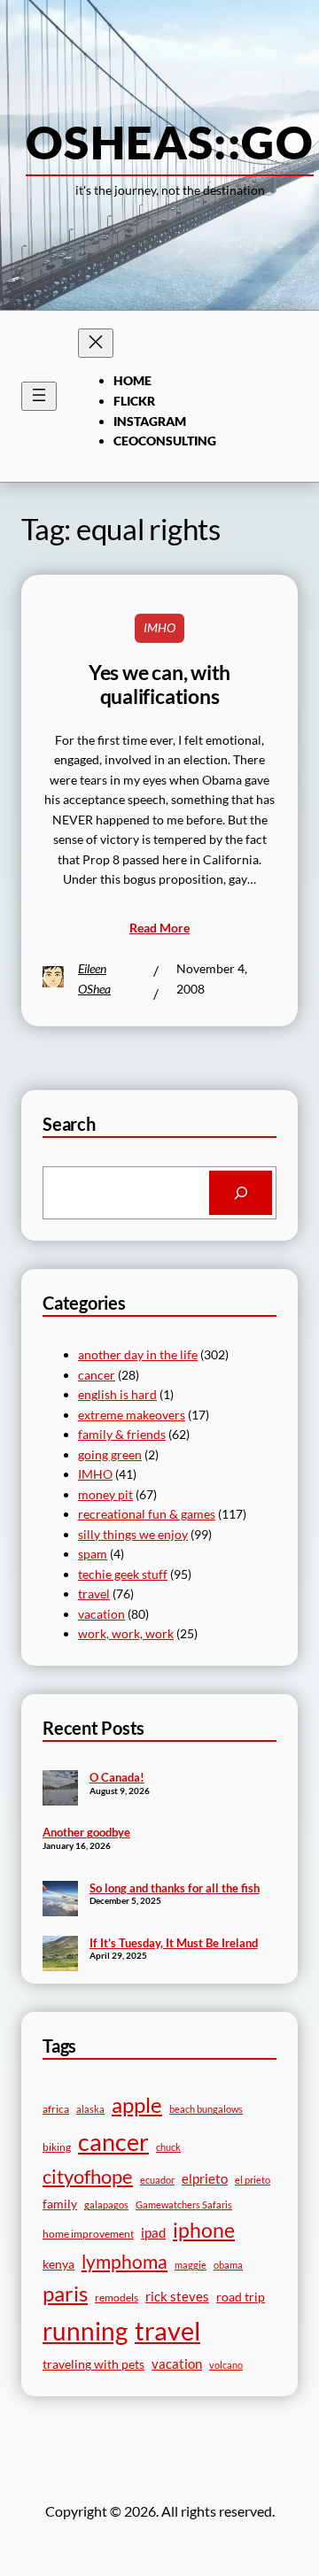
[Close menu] (96, 343)
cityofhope (88, 2176)
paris (65, 2294)
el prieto (253, 2180)
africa (56, 2109)
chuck (168, 2147)
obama (228, 2265)
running (85, 2331)
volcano (226, 2365)
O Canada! (117, 1777)
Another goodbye (86, 1832)
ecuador (157, 2180)
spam (93, 1554)
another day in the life (138, 1354)
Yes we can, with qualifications (159, 685)
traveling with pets (93, 2364)
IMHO (159, 627)
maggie (191, 2265)
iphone (204, 2230)
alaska (90, 2109)
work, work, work (126, 1633)
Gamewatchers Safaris (184, 2205)
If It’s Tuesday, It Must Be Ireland (174, 1943)
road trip (241, 2297)
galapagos (106, 2205)
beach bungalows (206, 2109)
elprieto (205, 2178)
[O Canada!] (60, 1790)
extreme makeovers (132, 1415)
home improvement (88, 2234)
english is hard (117, 1394)
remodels (117, 2298)
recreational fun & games (147, 1514)
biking (57, 2147)
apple (137, 2104)
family (60, 2204)
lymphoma (124, 2262)
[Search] (241, 1192)
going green (110, 1454)
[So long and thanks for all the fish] (60, 1900)
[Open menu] (39, 396)
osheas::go (170, 142)
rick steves (177, 2296)
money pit (105, 1494)
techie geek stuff (123, 1574)
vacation (101, 1614)
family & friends (122, 1434)
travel (94, 1594)
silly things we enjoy (133, 1534)
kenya (58, 2264)
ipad (153, 2232)
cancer (97, 1375)
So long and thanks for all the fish (175, 1888)
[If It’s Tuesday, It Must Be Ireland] (60, 1955)
